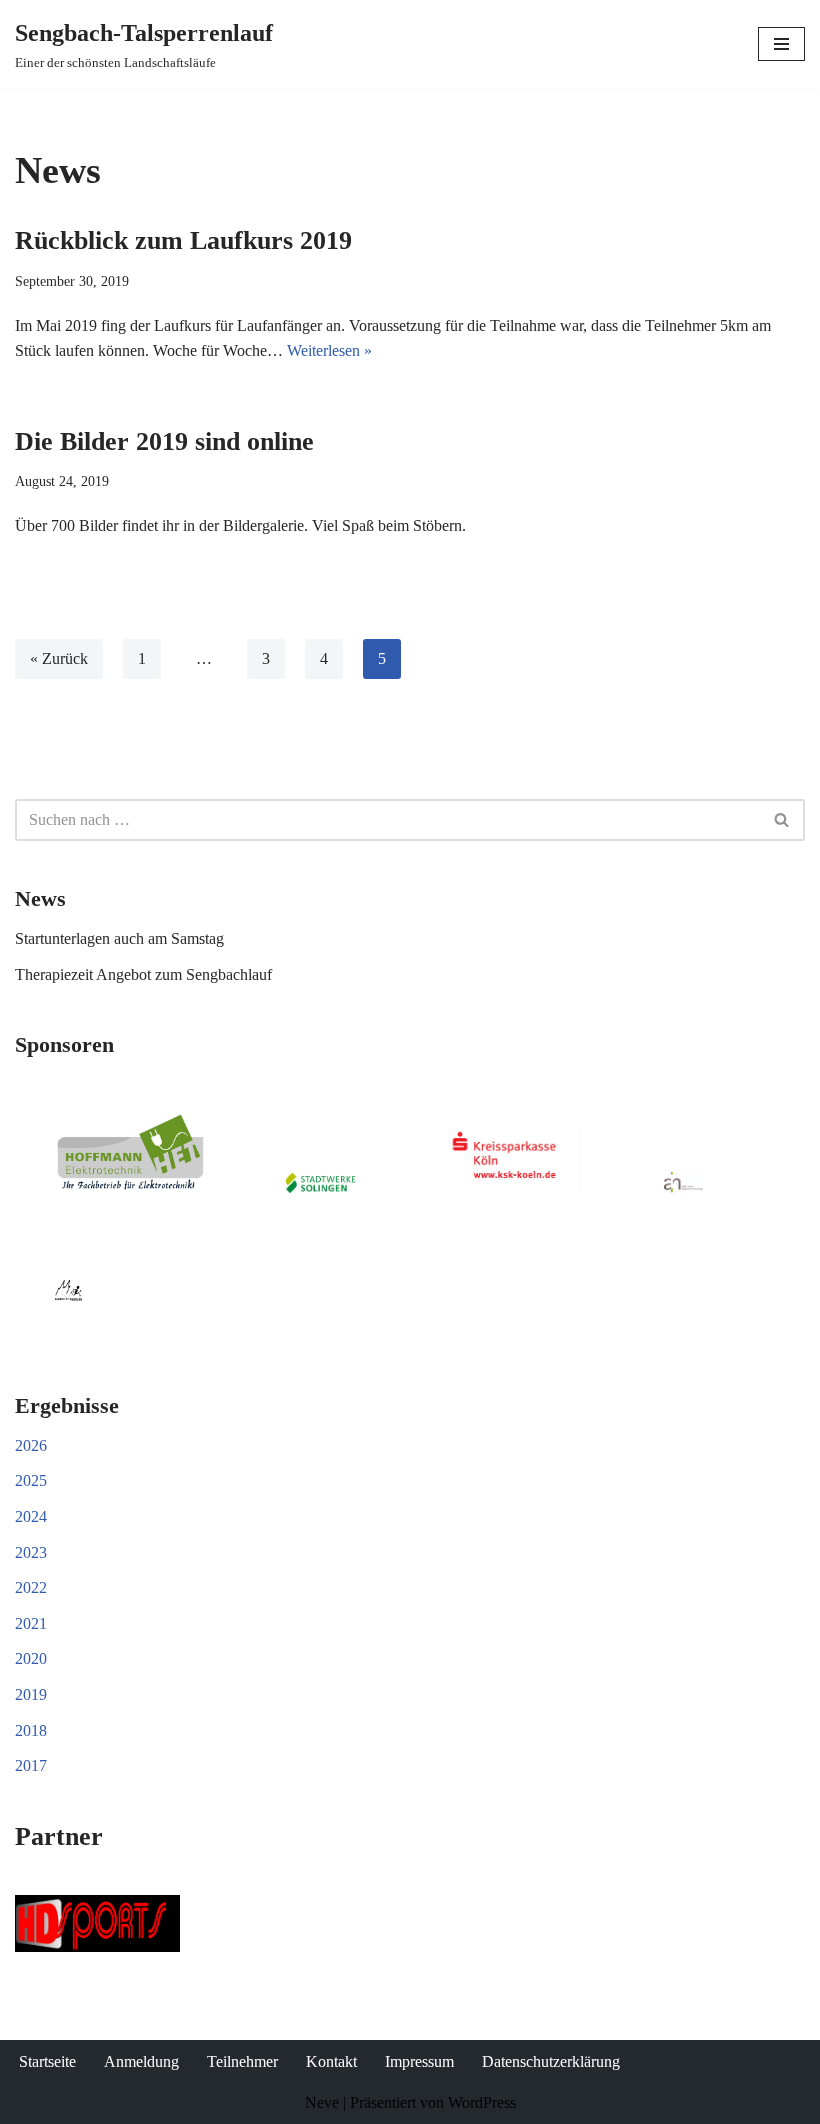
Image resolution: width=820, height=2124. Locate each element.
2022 (31, 1587)
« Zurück (59, 658)
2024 (31, 1516)
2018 (31, 1730)
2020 (31, 1658)
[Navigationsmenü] (781, 44)
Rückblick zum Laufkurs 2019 (183, 240)
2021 (31, 1623)
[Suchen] (782, 820)
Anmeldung (141, 2061)
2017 (31, 1765)
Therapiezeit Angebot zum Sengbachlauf (143, 974)
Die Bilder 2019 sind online (164, 441)
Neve (322, 2102)
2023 (31, 1552)
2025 (31, 1480)
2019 (31, 1694)
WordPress (482, 2102)
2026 (31, 1445)
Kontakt (331, 2061)
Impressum (419, 2061)
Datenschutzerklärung (551, 2061)
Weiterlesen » (329, 350)
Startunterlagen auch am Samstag (119, 938)
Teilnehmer (242, 2061)
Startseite (47, 2061)
